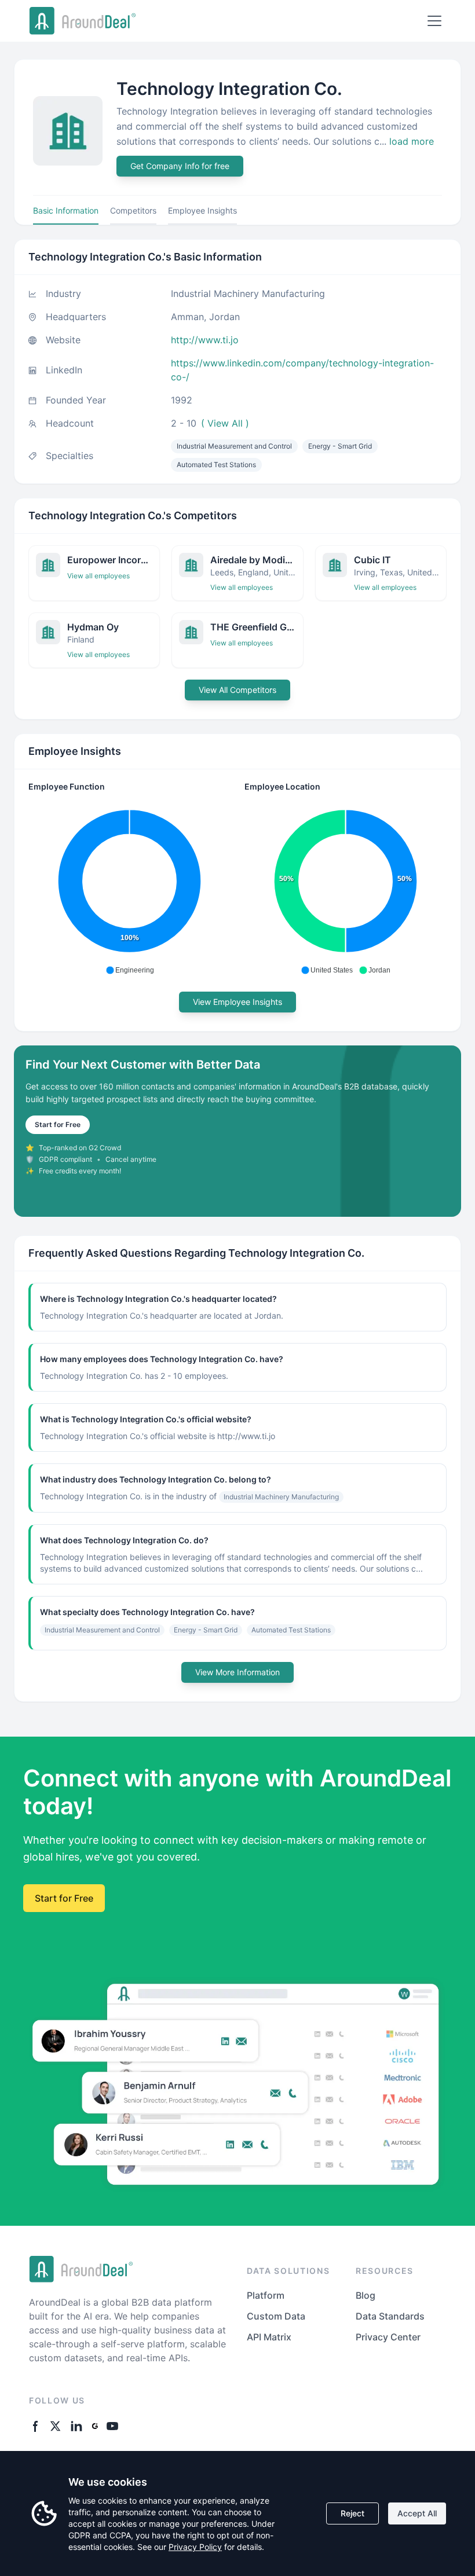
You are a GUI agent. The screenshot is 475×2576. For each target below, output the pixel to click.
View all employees (98, 576)
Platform (266, 2295)
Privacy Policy (195, 2547)
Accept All (417, 2513)
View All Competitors (237, 690)
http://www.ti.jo (205, 340)
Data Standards (390, 2316)
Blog (366, 2295)
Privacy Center (388, 2337)
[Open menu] (434, 21)
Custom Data (276, 2316)
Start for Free (58, 1124)
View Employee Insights (237, 1002)
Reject (352, 2513)
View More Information (237, 1672)
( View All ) (225, 423)
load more (412, 141)
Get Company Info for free (180, 166)
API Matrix (269, 2337)
